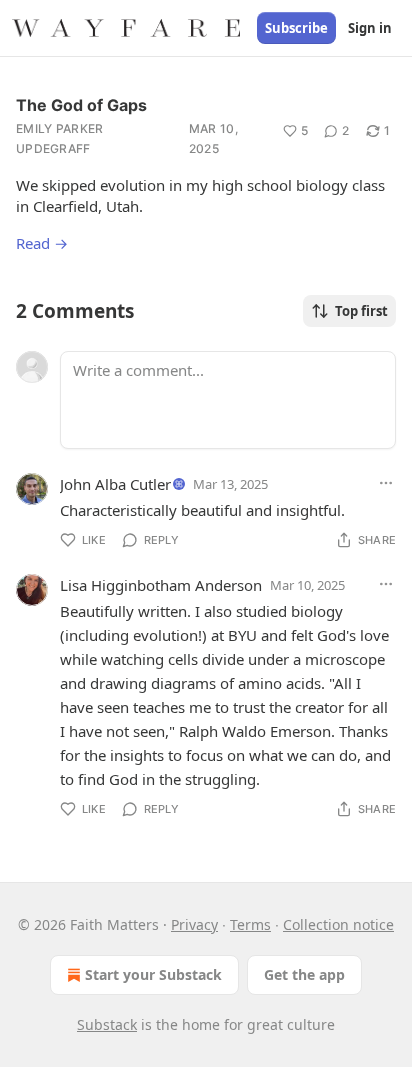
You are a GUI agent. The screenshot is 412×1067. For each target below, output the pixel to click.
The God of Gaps (81, 105)
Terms (250, 924)
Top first (361, 311)
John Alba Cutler (115, 484)
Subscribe (296, 28)
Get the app (304, 974)
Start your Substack (153, 974)
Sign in (370, 28)
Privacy (194, 924)
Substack (107, 1024)
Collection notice (338, 924)
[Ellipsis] (386, 483)
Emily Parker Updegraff (60, 138)
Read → (42, 243)
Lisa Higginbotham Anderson (161, 585)
